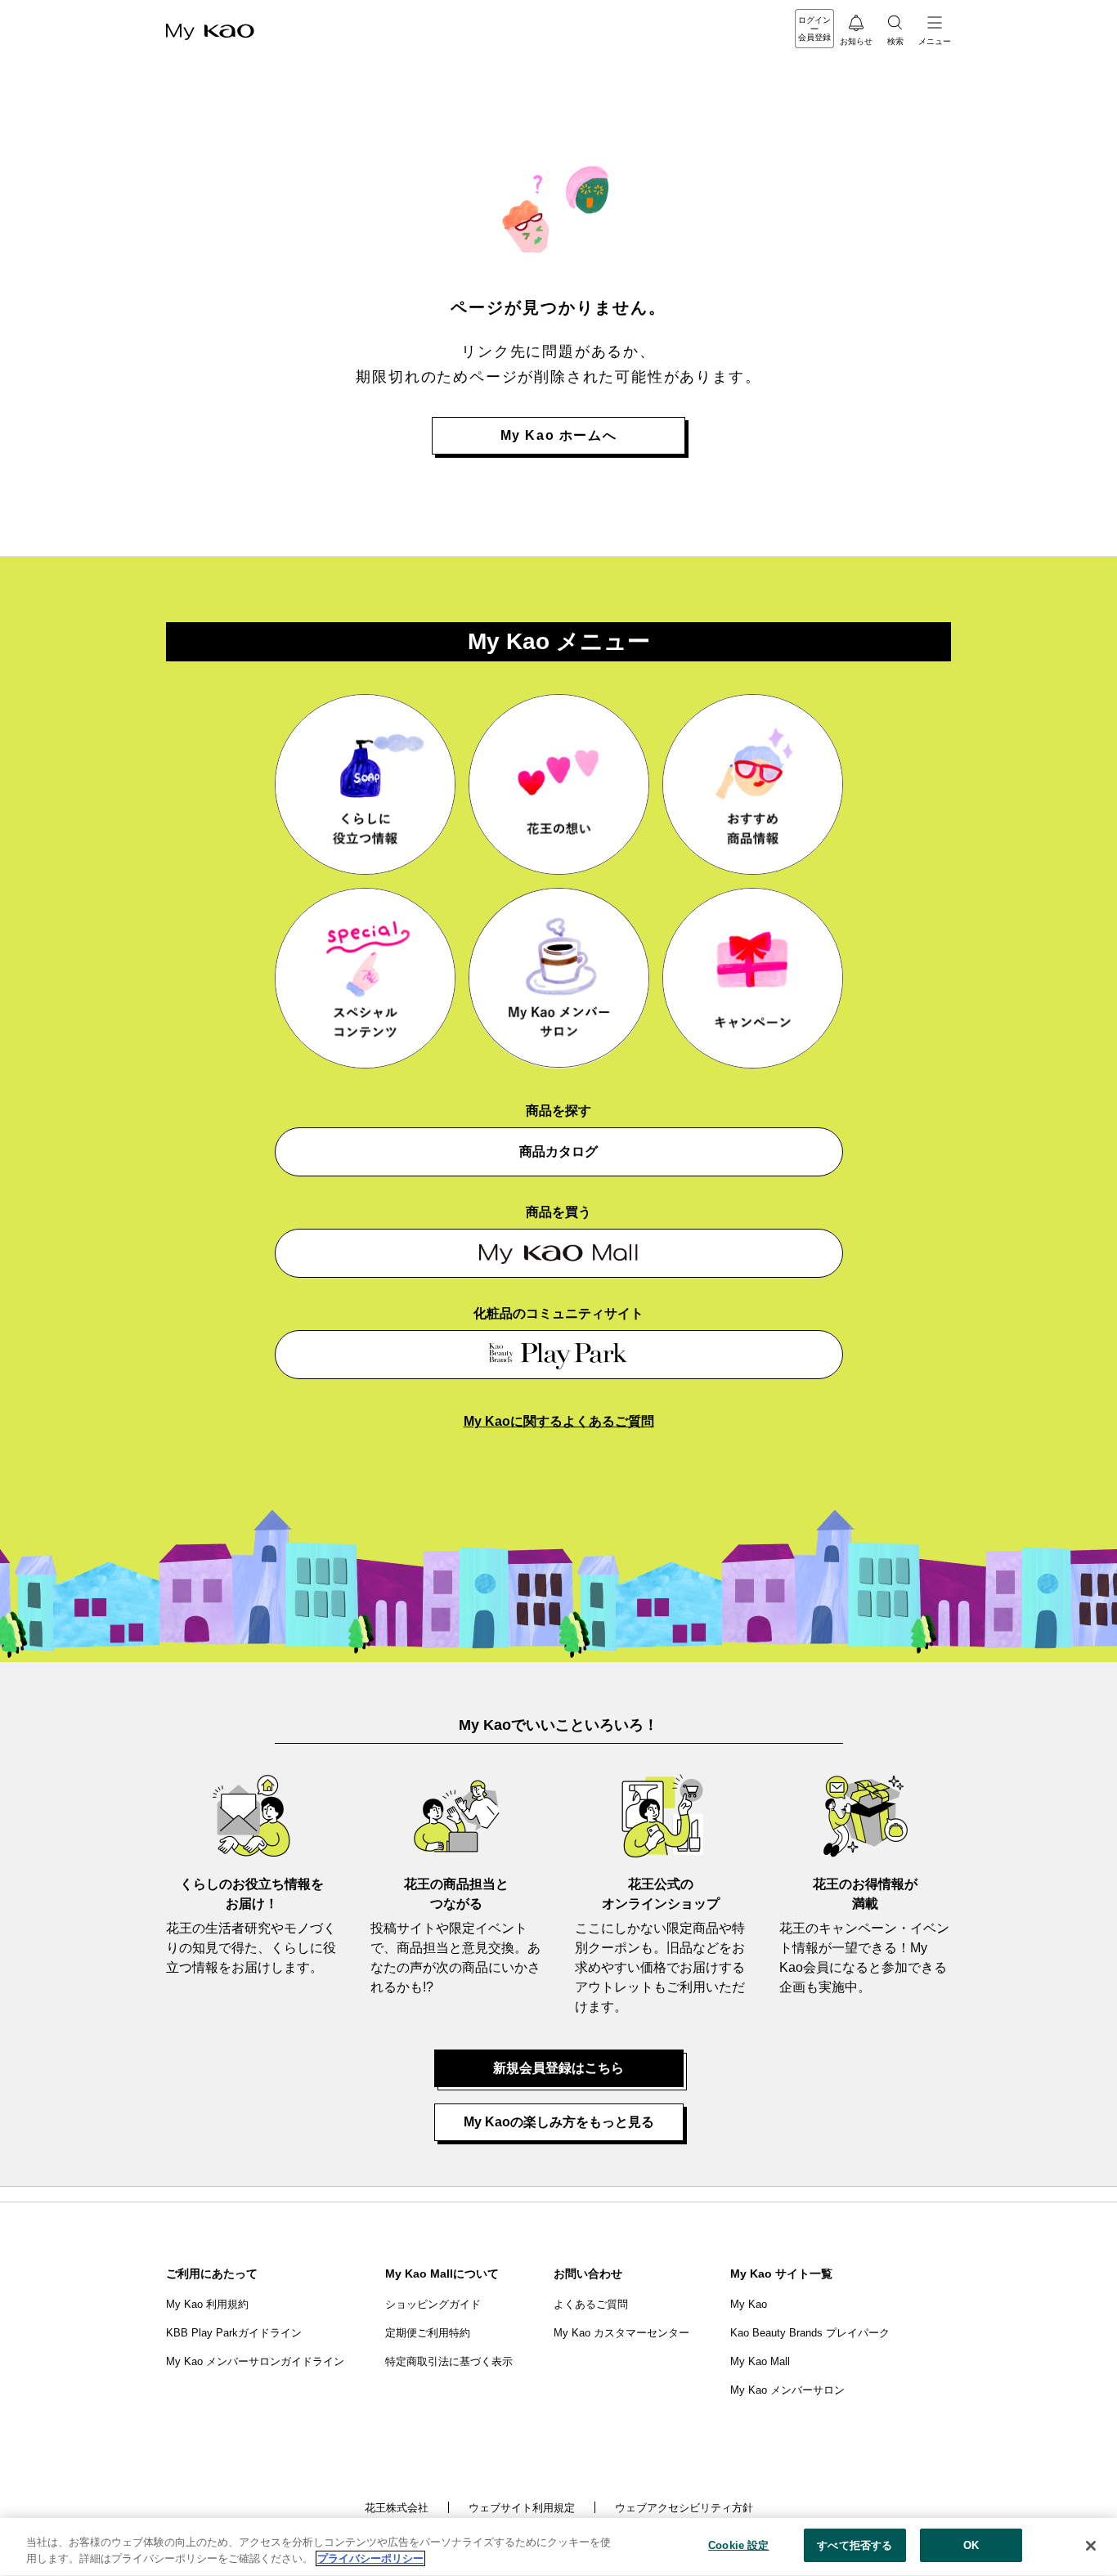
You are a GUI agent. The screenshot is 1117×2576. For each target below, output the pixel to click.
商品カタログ (558, 1151)
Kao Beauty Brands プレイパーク (810, 2333)
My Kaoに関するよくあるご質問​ (559, 1421)
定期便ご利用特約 (428, 2333)
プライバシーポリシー (370, 2558)
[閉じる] (1091, 2546)
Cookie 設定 (738, 2545)
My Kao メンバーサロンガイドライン (255, 2361)
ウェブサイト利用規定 (522, 2508)
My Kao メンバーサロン (787, 2390)
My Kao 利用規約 (207, 2304)
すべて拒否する (855, 2545)
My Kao (749, 2304)
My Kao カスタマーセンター (621, 2333)
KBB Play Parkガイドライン (234, 2333)
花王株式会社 (397, 2508)
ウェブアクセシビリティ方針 (684, 2508)
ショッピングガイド (433, 2304)
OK (971, 2545)
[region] (558, 2547)
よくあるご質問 (591, 2304)
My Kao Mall (760, 2361)
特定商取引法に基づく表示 (449, 2361)
